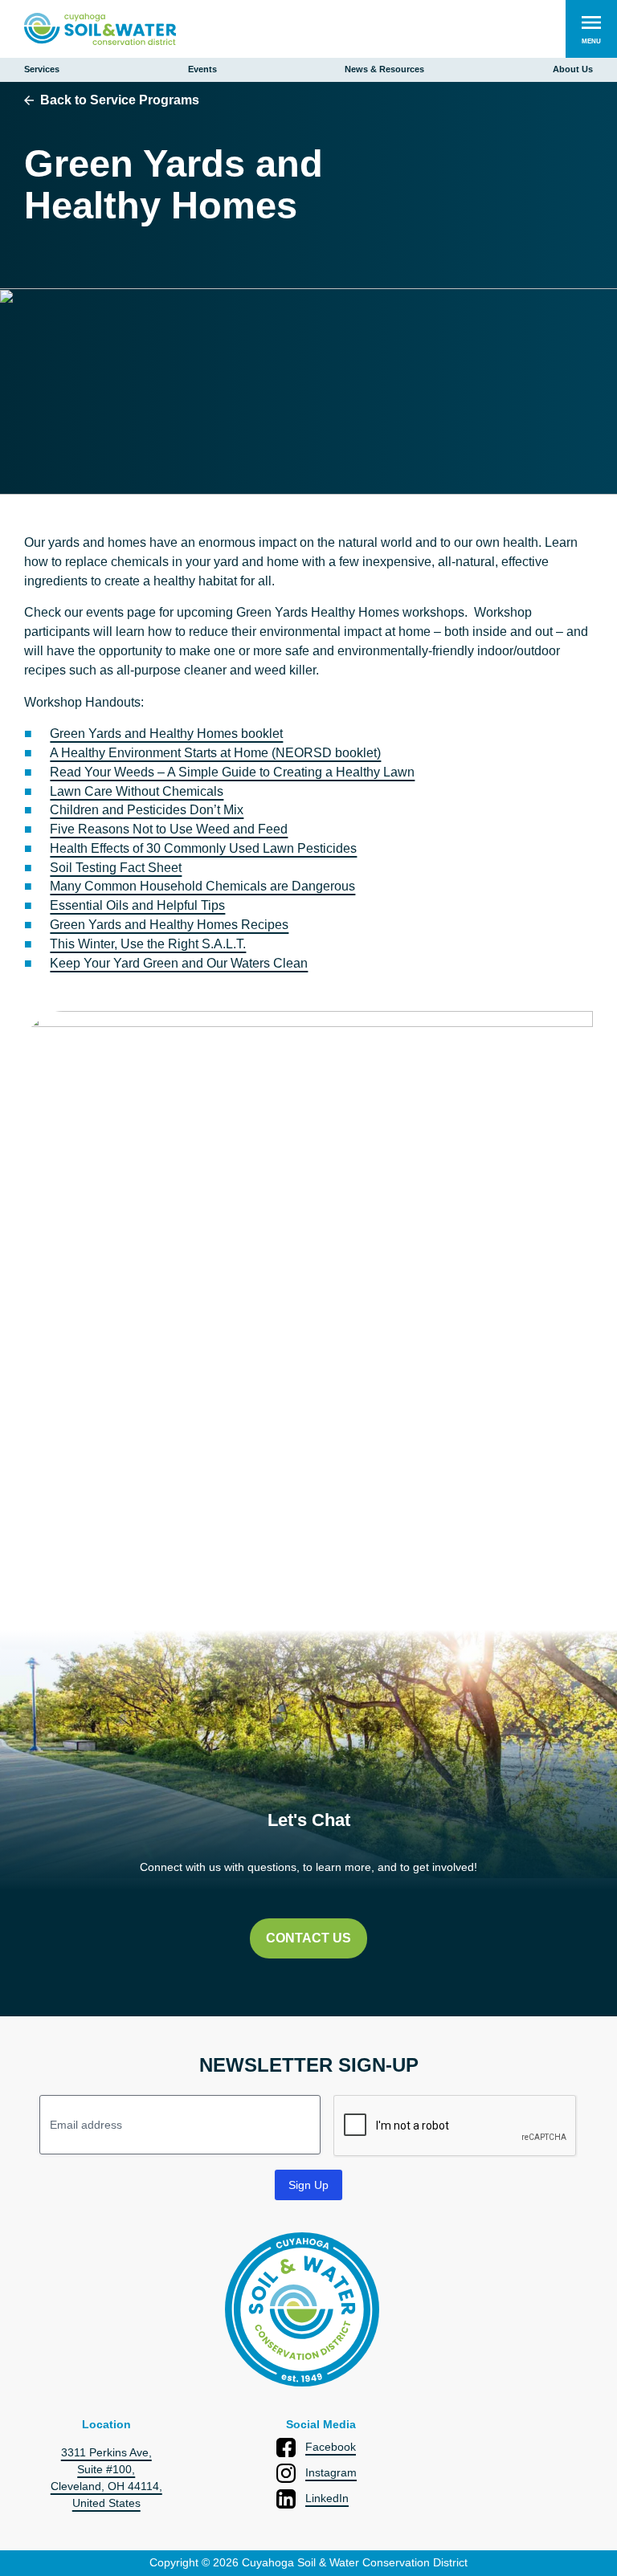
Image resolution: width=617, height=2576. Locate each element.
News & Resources (384, 69)
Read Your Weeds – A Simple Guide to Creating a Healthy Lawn (232, 772)
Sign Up (308, 2185)
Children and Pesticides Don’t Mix (147, 810)
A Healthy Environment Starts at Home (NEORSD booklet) (215, 753)
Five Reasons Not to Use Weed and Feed (169, 829)
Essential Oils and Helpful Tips (137, 905)
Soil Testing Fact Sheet (116, 868)
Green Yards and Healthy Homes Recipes (169, 925)
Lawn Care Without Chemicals (137, 791)
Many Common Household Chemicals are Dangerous (202, 886)
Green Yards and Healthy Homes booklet (166, 734)
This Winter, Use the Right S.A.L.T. (148, 944)
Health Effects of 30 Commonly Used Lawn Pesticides (203, 848)
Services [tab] (42, 69)
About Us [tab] (573, 69)
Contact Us (308, 1938)
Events (202, 69)
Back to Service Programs (120, 100)
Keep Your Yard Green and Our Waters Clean (179, 963)
